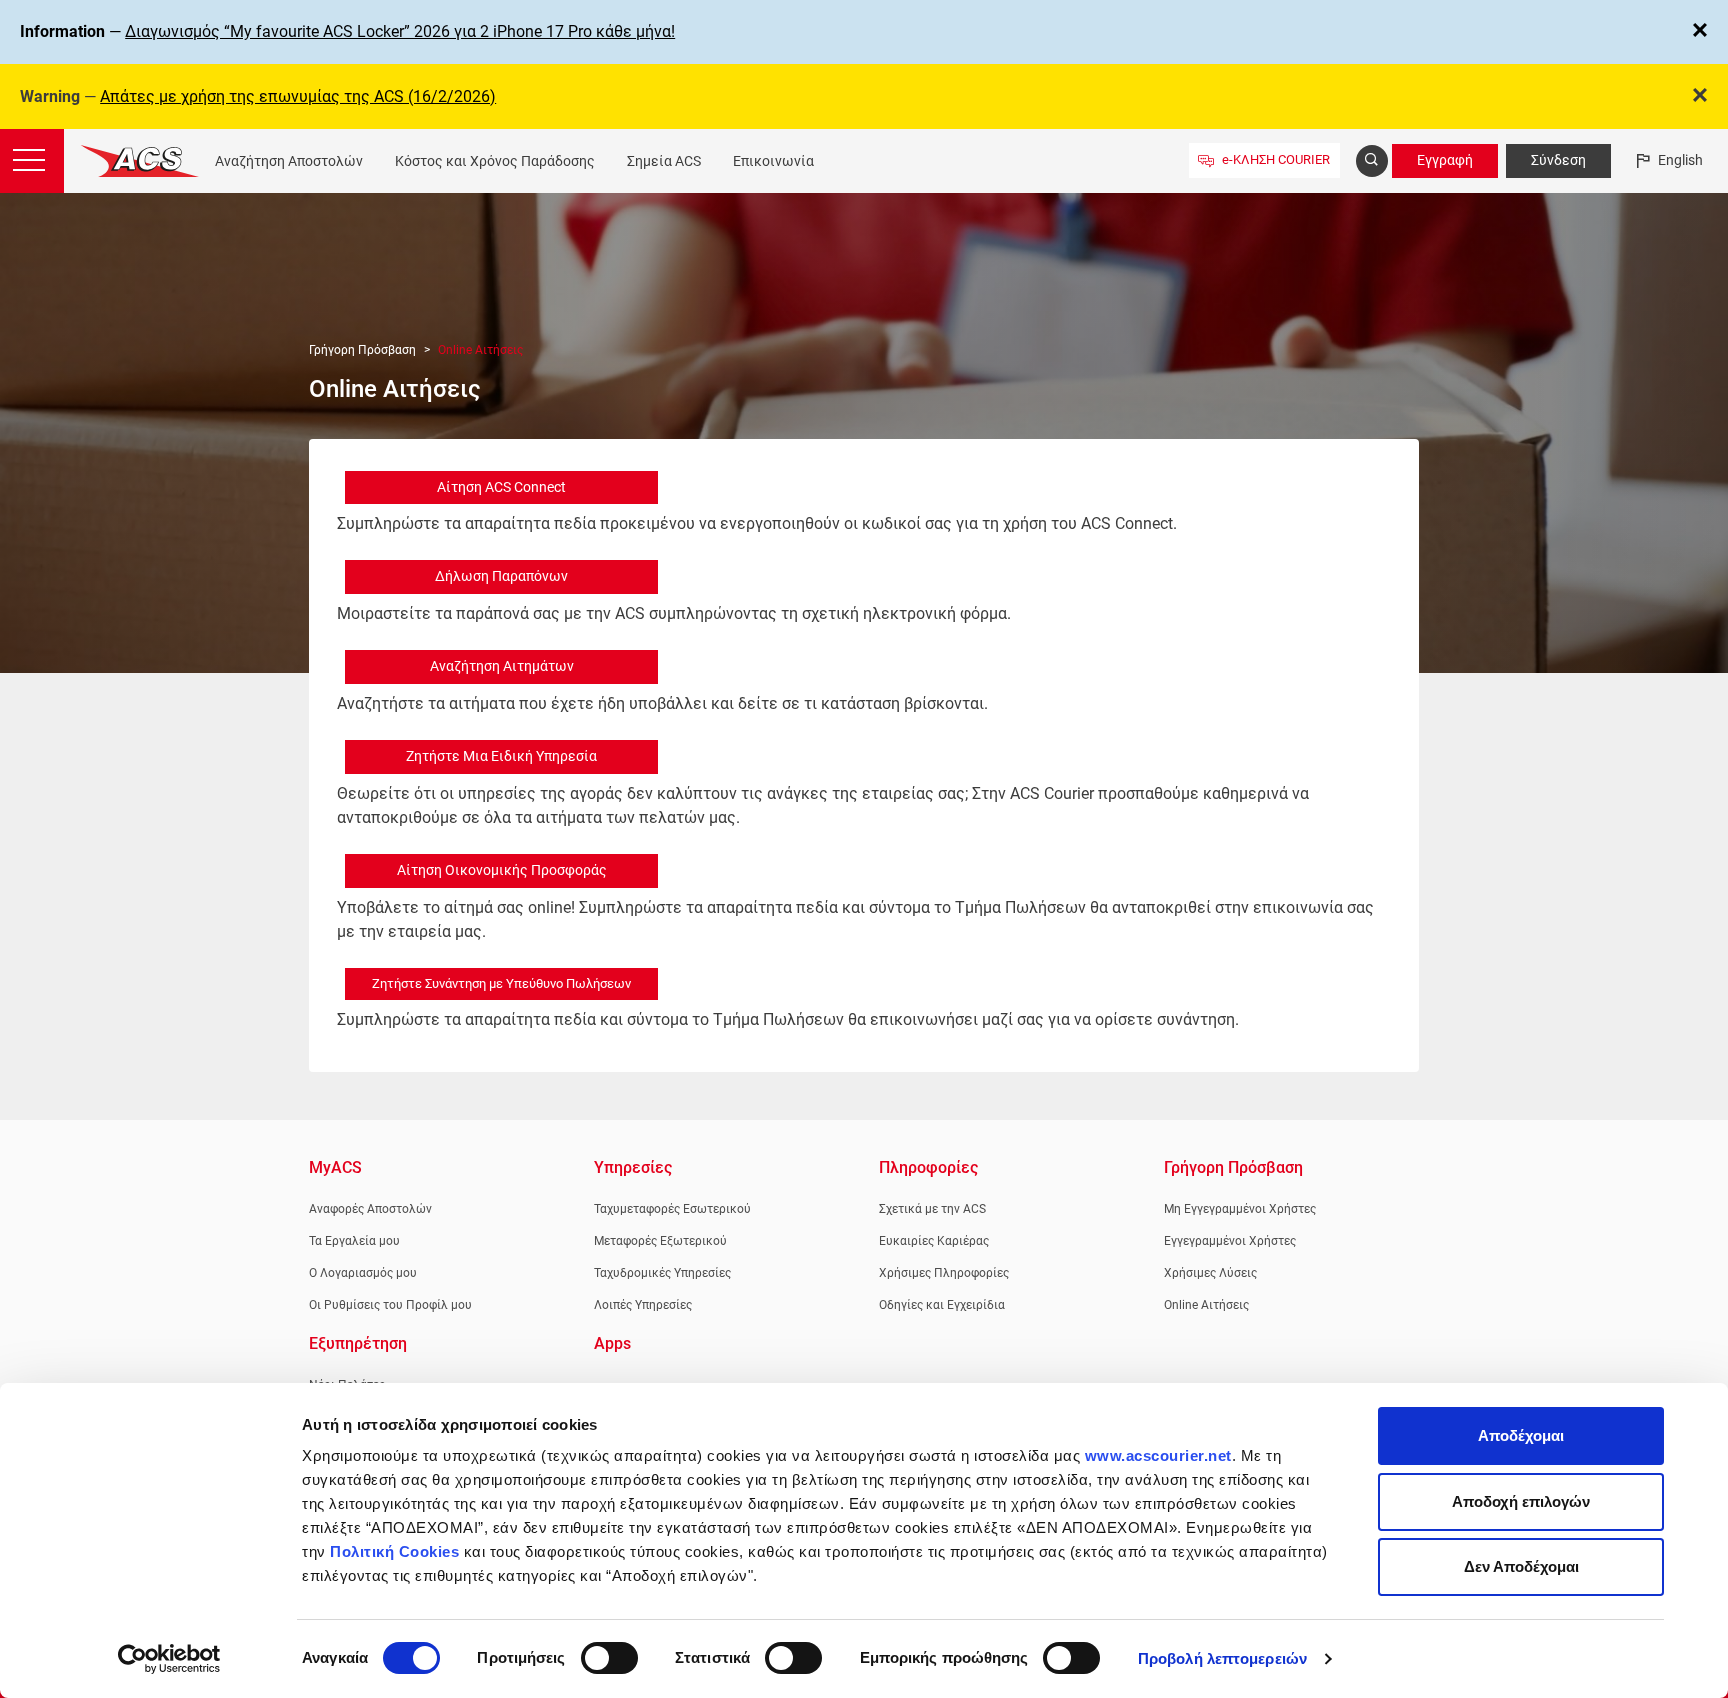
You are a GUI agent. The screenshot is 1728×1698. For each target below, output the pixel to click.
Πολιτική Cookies (394, 1551)
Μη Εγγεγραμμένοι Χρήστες (1240, 1209)
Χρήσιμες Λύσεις (1210, 1273)
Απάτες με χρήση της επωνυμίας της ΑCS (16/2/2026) (298, 96)
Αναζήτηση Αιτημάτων (502, 666)
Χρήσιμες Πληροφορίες (944, 1273)
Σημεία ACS (664, 161)
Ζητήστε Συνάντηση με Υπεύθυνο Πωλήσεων (501, 983)
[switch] (609, 1658)
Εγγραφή (1445, 160)
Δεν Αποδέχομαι (1521, 1566)
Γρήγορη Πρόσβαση (362, 350)
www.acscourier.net (1158, 1455)
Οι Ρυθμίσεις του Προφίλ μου (390, 1305)
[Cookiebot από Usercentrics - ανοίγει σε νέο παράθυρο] (169, 1659)
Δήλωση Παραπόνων (501, 576)
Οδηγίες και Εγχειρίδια (942, 1305)
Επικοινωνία (773, 161)
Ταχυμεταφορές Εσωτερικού (672, 1209)
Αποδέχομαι (1521, 1435)
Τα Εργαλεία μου (354, 1241)
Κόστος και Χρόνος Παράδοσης (495, 161)
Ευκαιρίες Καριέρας (934, 1241)
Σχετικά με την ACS (932, 1209)
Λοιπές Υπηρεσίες (643, 1305)
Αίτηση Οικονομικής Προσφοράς (502, 870)
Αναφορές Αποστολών (370, 1209)
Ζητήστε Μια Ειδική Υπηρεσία (501, 756)
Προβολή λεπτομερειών (1222, 1658)
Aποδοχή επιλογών (1521, 1501)
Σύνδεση (1558, 160)
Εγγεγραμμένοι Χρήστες (1230, 1241)
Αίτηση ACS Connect (501, 487)
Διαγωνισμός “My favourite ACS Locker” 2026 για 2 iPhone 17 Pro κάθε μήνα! (400, 31)
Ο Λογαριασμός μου (363, 1273)
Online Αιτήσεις (1206, 1305)
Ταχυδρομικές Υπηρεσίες (662, 1273)
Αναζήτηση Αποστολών (289, 161)
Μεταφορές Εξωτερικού (660, 1241)
